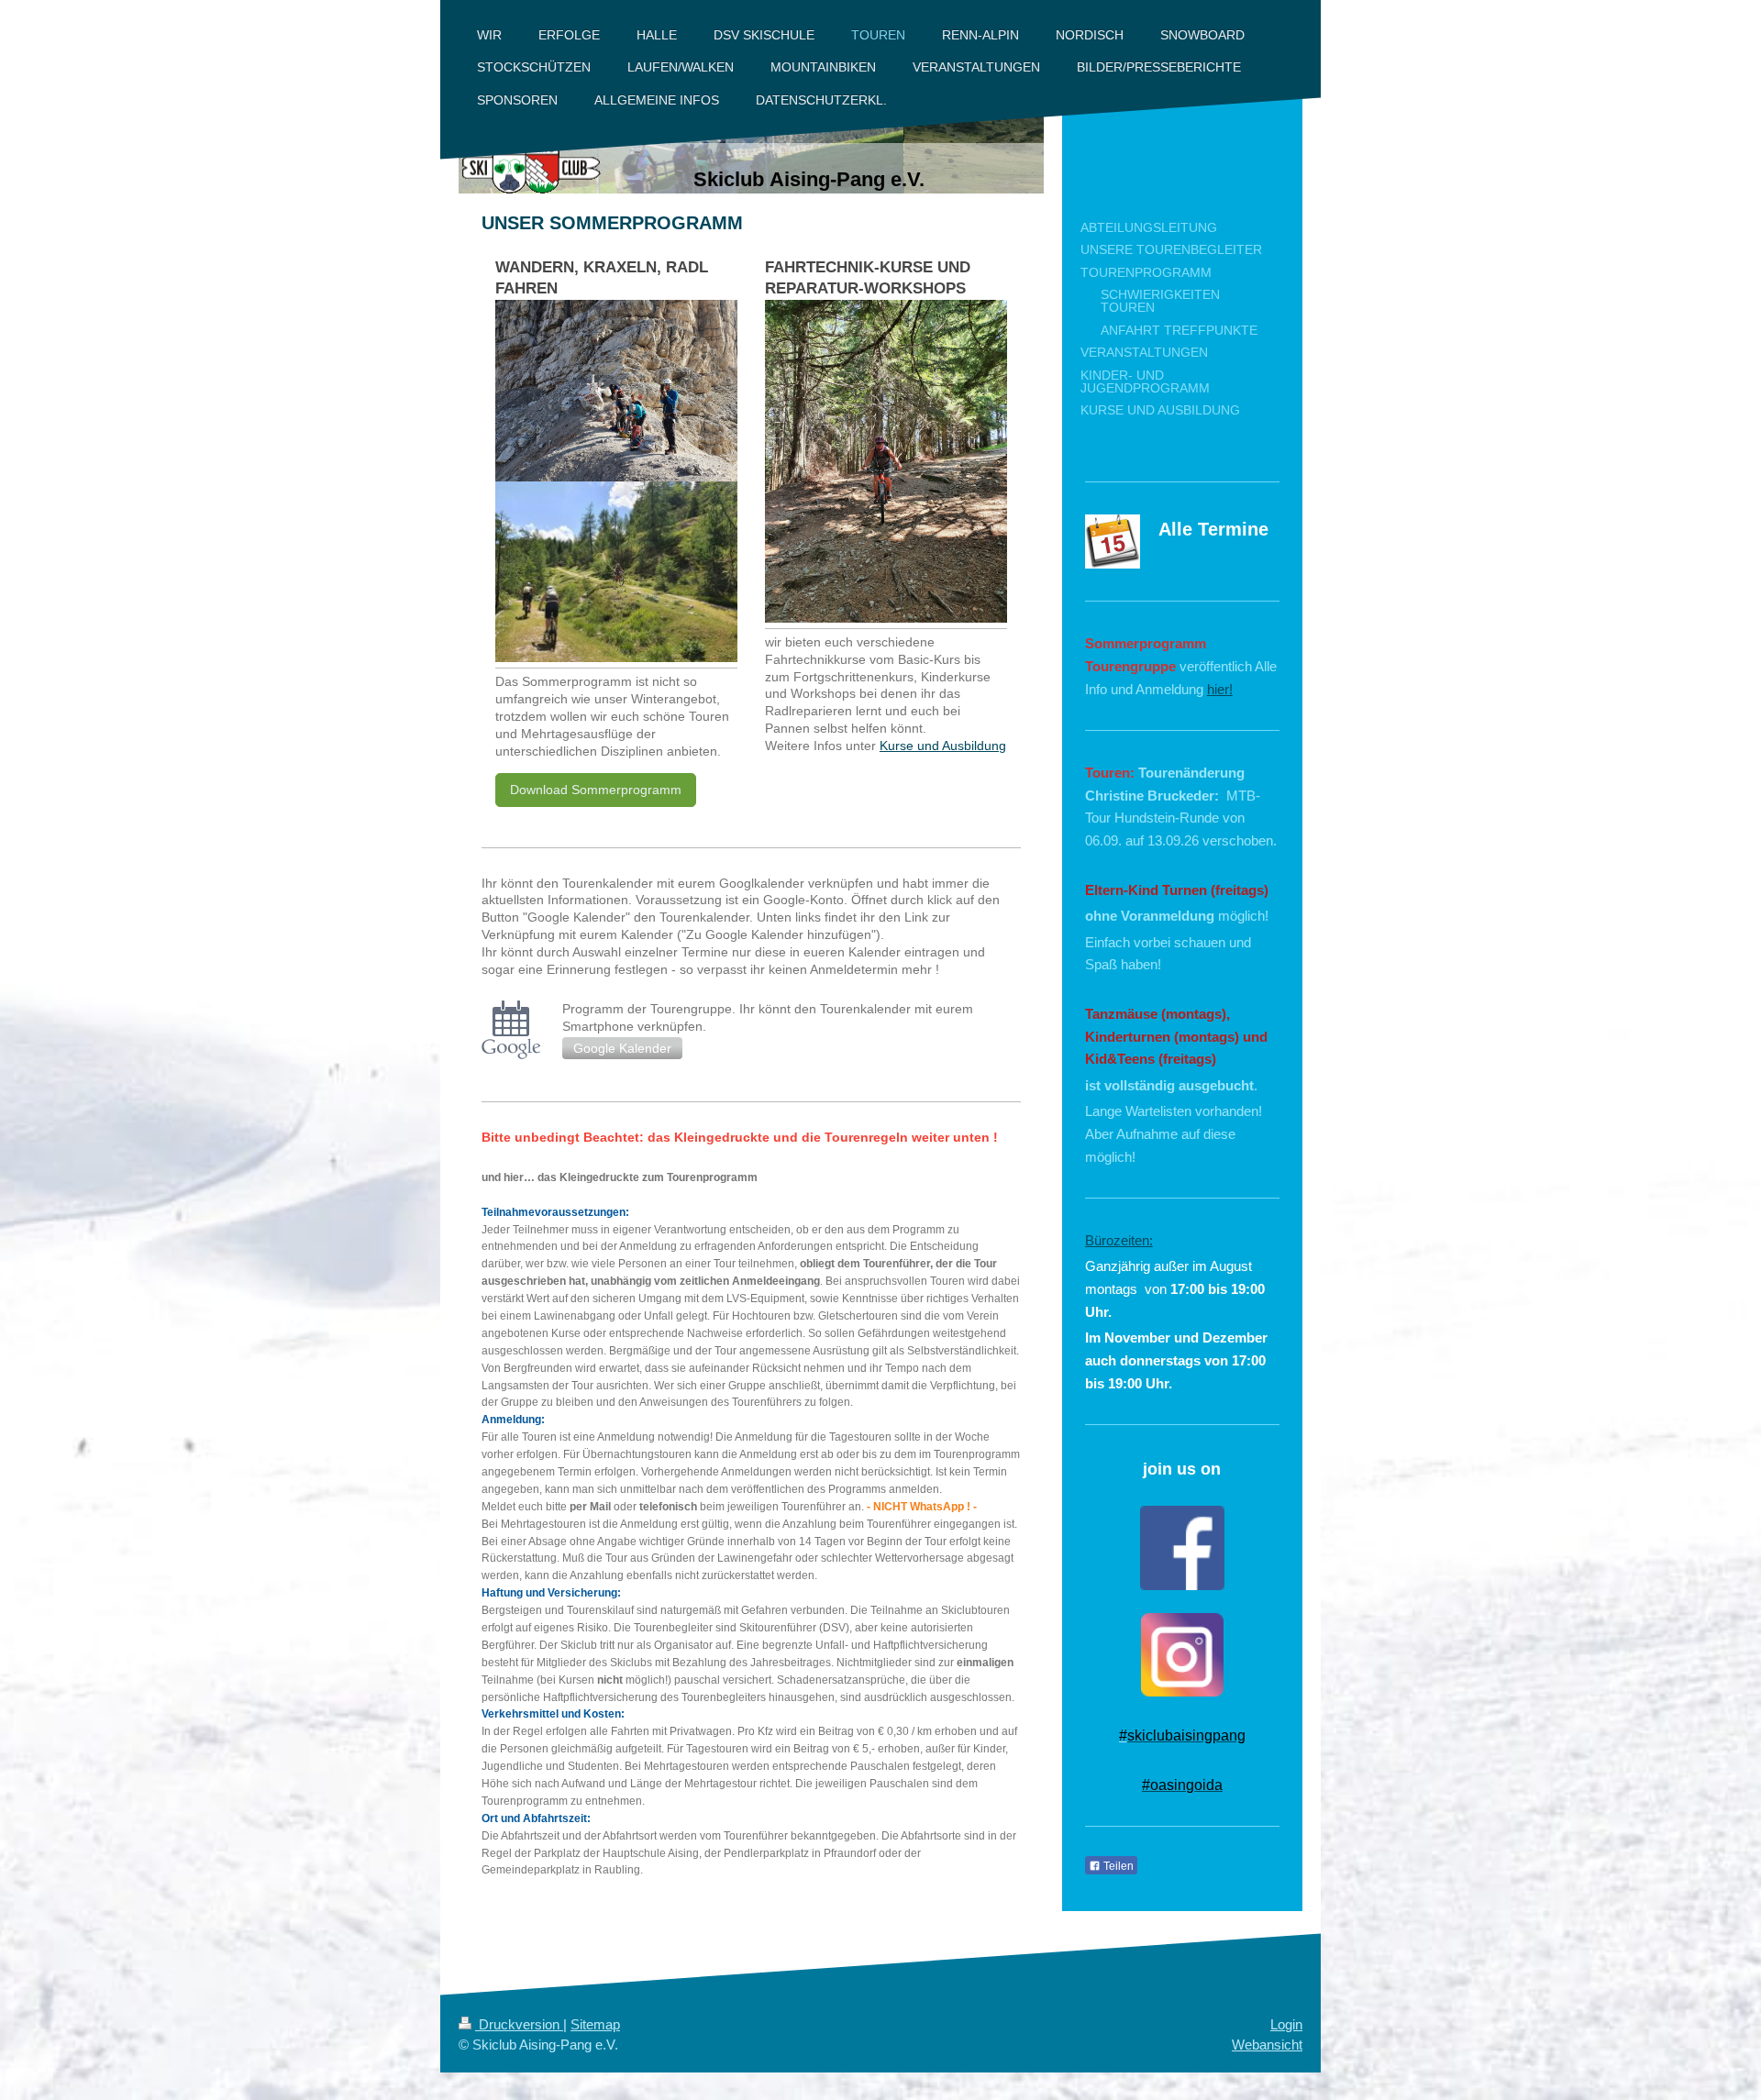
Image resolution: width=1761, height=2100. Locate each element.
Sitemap (595, 2024)
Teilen (1117, 1866)
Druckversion (519, 2024)
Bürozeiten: (1119, 1240)
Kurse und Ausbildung (943, 746)
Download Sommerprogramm (596, 790)
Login (1286, 2024)
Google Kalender (622, 1048)
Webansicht (1267, 2045)
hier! (1220, 689)
